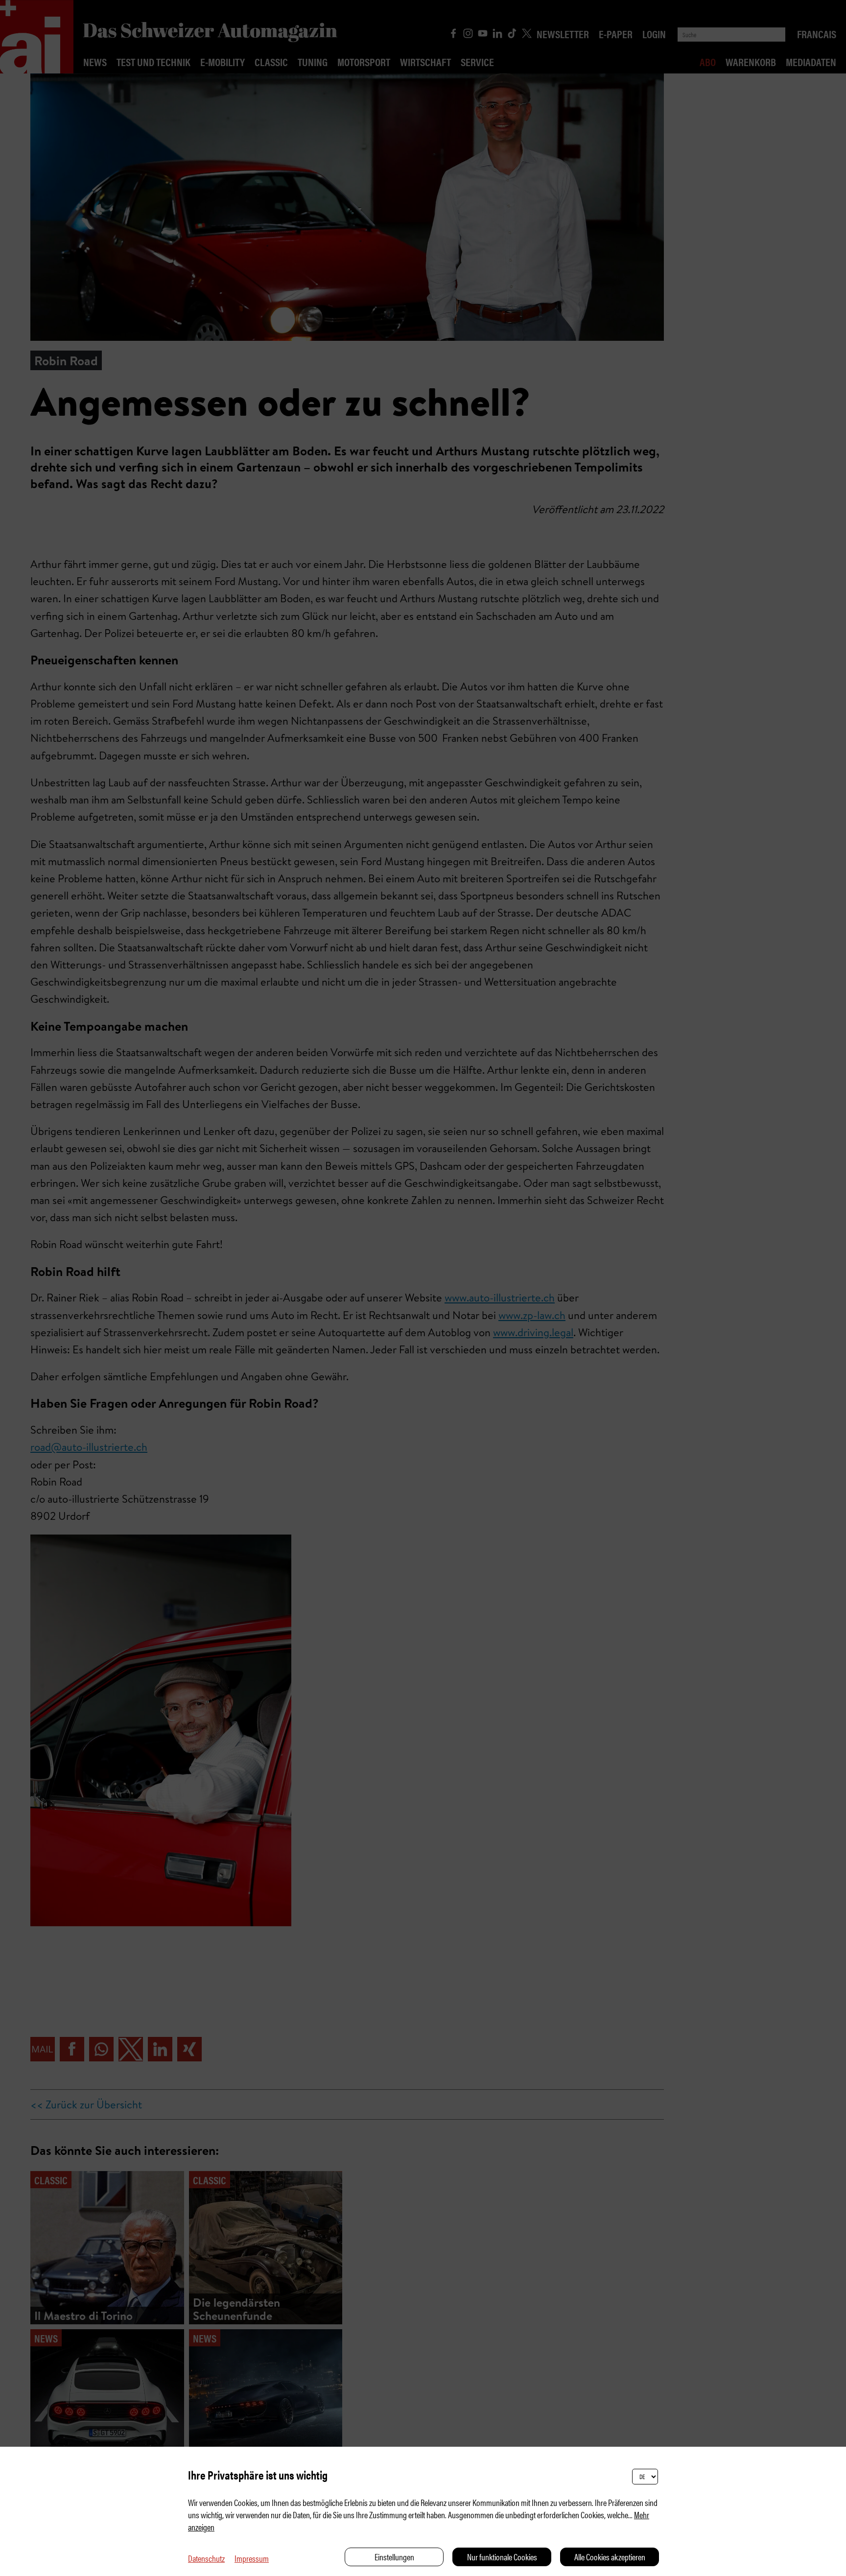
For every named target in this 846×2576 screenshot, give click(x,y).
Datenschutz (206, 2558)
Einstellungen (394, 2557)
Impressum (252, 2558)
